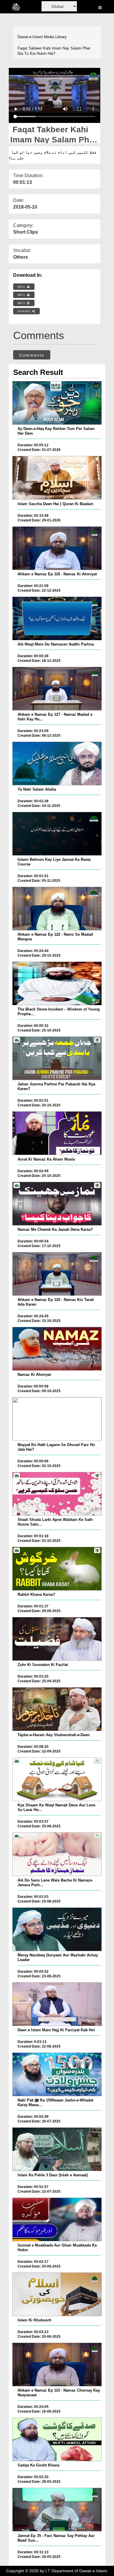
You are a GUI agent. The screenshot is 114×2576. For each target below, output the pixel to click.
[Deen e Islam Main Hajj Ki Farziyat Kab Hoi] (57, 2004)
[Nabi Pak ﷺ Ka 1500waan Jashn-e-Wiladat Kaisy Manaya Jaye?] (57, 2074)
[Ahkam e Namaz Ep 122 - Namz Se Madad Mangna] (57, 909)
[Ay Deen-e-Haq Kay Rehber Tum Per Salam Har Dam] (57, 403)
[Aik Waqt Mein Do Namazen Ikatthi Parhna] (57, 618)
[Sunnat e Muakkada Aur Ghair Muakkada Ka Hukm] (57, 2219)
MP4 (22, 287)
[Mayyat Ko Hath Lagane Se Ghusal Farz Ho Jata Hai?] (57, 1419)
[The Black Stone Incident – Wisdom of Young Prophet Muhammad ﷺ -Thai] (57, 983)
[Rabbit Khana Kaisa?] (57, 1569)
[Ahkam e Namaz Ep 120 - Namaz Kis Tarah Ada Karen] (57, 1274)
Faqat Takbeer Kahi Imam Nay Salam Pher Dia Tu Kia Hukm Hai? (54, 51)
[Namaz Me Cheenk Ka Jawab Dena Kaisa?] (57, 1204)
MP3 (22, 295)
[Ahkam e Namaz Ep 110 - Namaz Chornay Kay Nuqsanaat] (57, 2365)
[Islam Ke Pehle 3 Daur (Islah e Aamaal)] (57, 2149)
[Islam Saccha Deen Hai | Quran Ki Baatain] (57, 478)
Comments (32, 355)
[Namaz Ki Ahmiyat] (57, 1349)
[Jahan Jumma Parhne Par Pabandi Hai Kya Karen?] (57, 1058)
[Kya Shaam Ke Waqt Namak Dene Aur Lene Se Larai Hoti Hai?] (57, 1779)
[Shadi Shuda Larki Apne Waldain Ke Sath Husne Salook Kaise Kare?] (57, 1494)
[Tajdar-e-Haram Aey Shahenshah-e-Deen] (57, 1709)
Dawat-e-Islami (30, 37)
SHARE (25, 311)
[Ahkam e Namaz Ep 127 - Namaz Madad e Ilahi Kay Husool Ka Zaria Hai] (57, 689)
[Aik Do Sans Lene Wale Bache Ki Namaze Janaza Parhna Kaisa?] (57, 1854)
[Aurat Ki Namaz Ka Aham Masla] (57, 1133)
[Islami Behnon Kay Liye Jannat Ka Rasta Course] (57, 834)
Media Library (55, 37)
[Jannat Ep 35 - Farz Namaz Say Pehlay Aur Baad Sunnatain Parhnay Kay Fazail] (57, 2510)
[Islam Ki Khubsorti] (57, 2294)
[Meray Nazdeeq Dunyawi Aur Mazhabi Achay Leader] (57, 1929)
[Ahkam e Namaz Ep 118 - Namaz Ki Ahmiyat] (57, 548)
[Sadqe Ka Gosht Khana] (57, 2439)
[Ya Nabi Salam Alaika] (57, 764)
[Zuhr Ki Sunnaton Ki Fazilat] (57, 1639)
